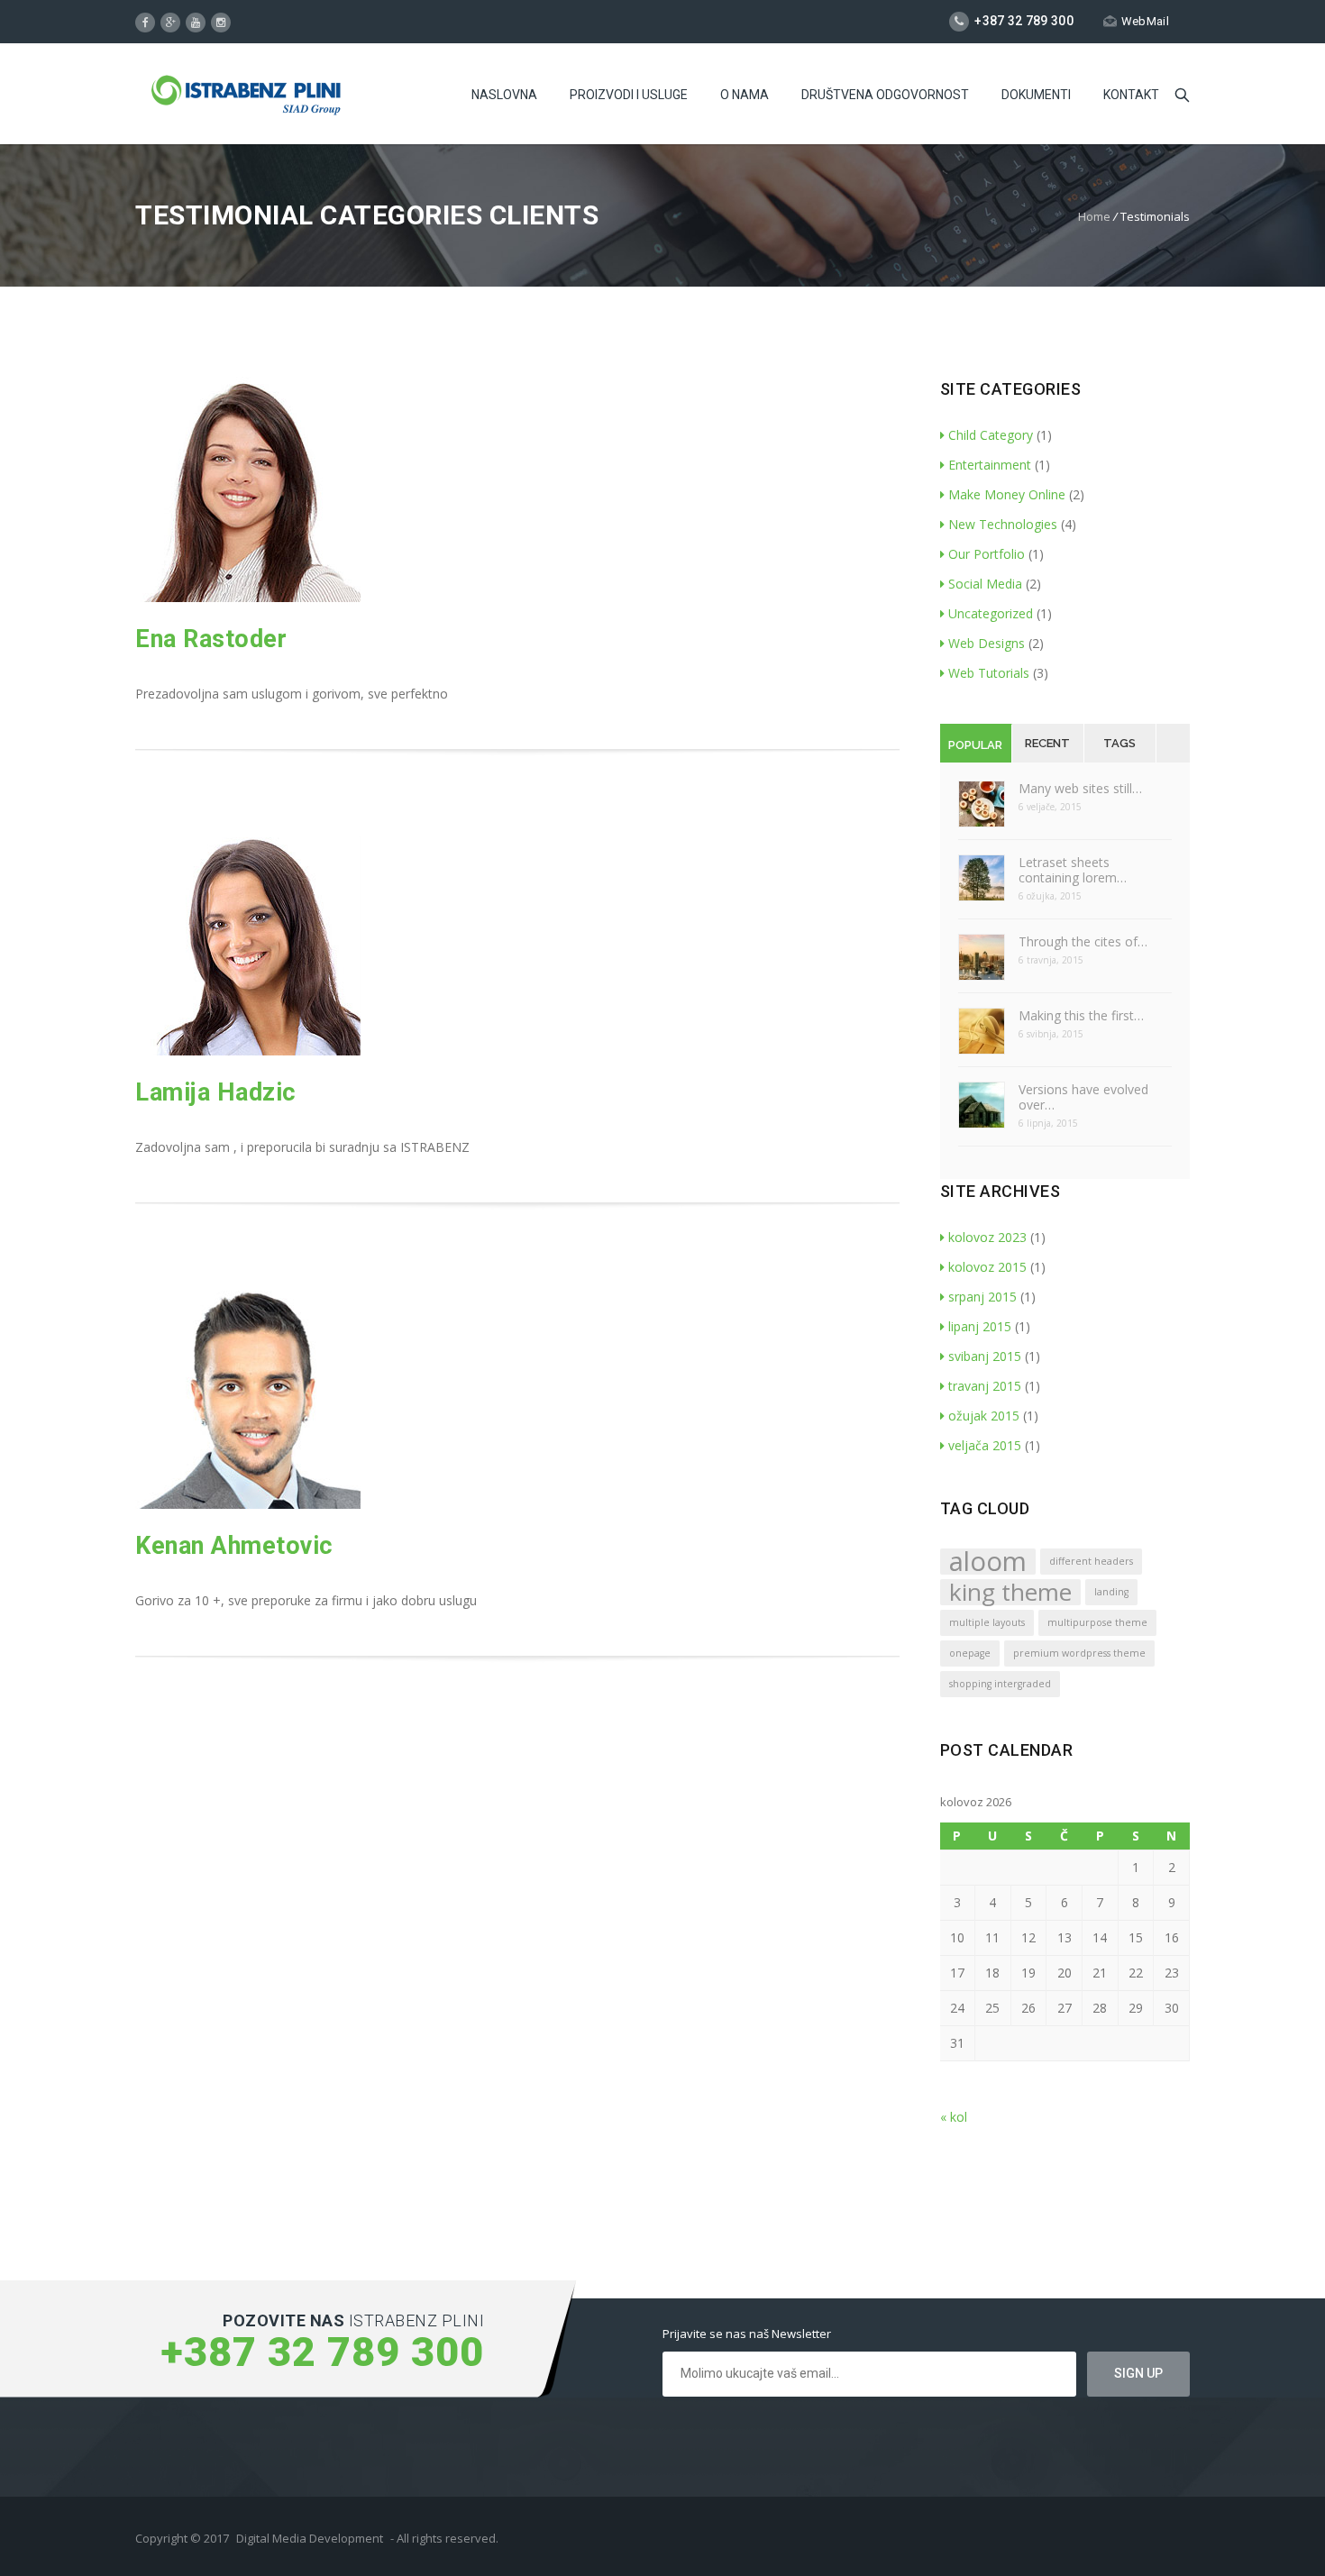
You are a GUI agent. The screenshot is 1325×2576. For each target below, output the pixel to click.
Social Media (985, 584)
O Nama (745, 95)
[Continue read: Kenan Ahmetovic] (248, 1504)
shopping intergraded (1000, 1684)
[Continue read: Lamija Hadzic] (248, 1050)
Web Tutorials (989, 673)
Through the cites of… (1083, 941)
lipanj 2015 (980, 1326)
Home (1094, 216)
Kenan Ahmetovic (234, 1546)
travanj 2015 (985, 1386)
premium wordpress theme (1079, 1653)
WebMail (1145, 21)
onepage (970, 1653)
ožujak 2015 (984, 1416)
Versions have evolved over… (1083, 1097)
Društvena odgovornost (885, 95)
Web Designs (987, 643)
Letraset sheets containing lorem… (1073, 870)
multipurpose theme (1097, 1622)
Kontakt (1131, 95)
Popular (975, 745)
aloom (988, 1562)
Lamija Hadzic (216, 1092)
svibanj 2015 (985, 1356)
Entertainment (990, 465)
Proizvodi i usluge (629, 95)
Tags (1119, 743)
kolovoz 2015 (987, 1267)
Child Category (991, 435)
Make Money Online (1007, 494)
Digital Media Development (310, 2538)
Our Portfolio (987, 554)
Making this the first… (1081, 1015)
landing (1111, 1592)
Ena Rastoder (211, 639)
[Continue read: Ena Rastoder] (248, 597)
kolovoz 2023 (987, 1237)
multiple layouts (987, 1622)
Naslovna (504, 95)
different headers (1091, 1561)
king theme (1010, 1592)
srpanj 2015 (982, 1297)
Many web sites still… (1080, 788)
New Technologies (1003, 524)
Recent (1047, 743)
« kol (954, 2117)
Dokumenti (1036, 95)
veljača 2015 (985, 1445)
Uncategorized (991, 613)
